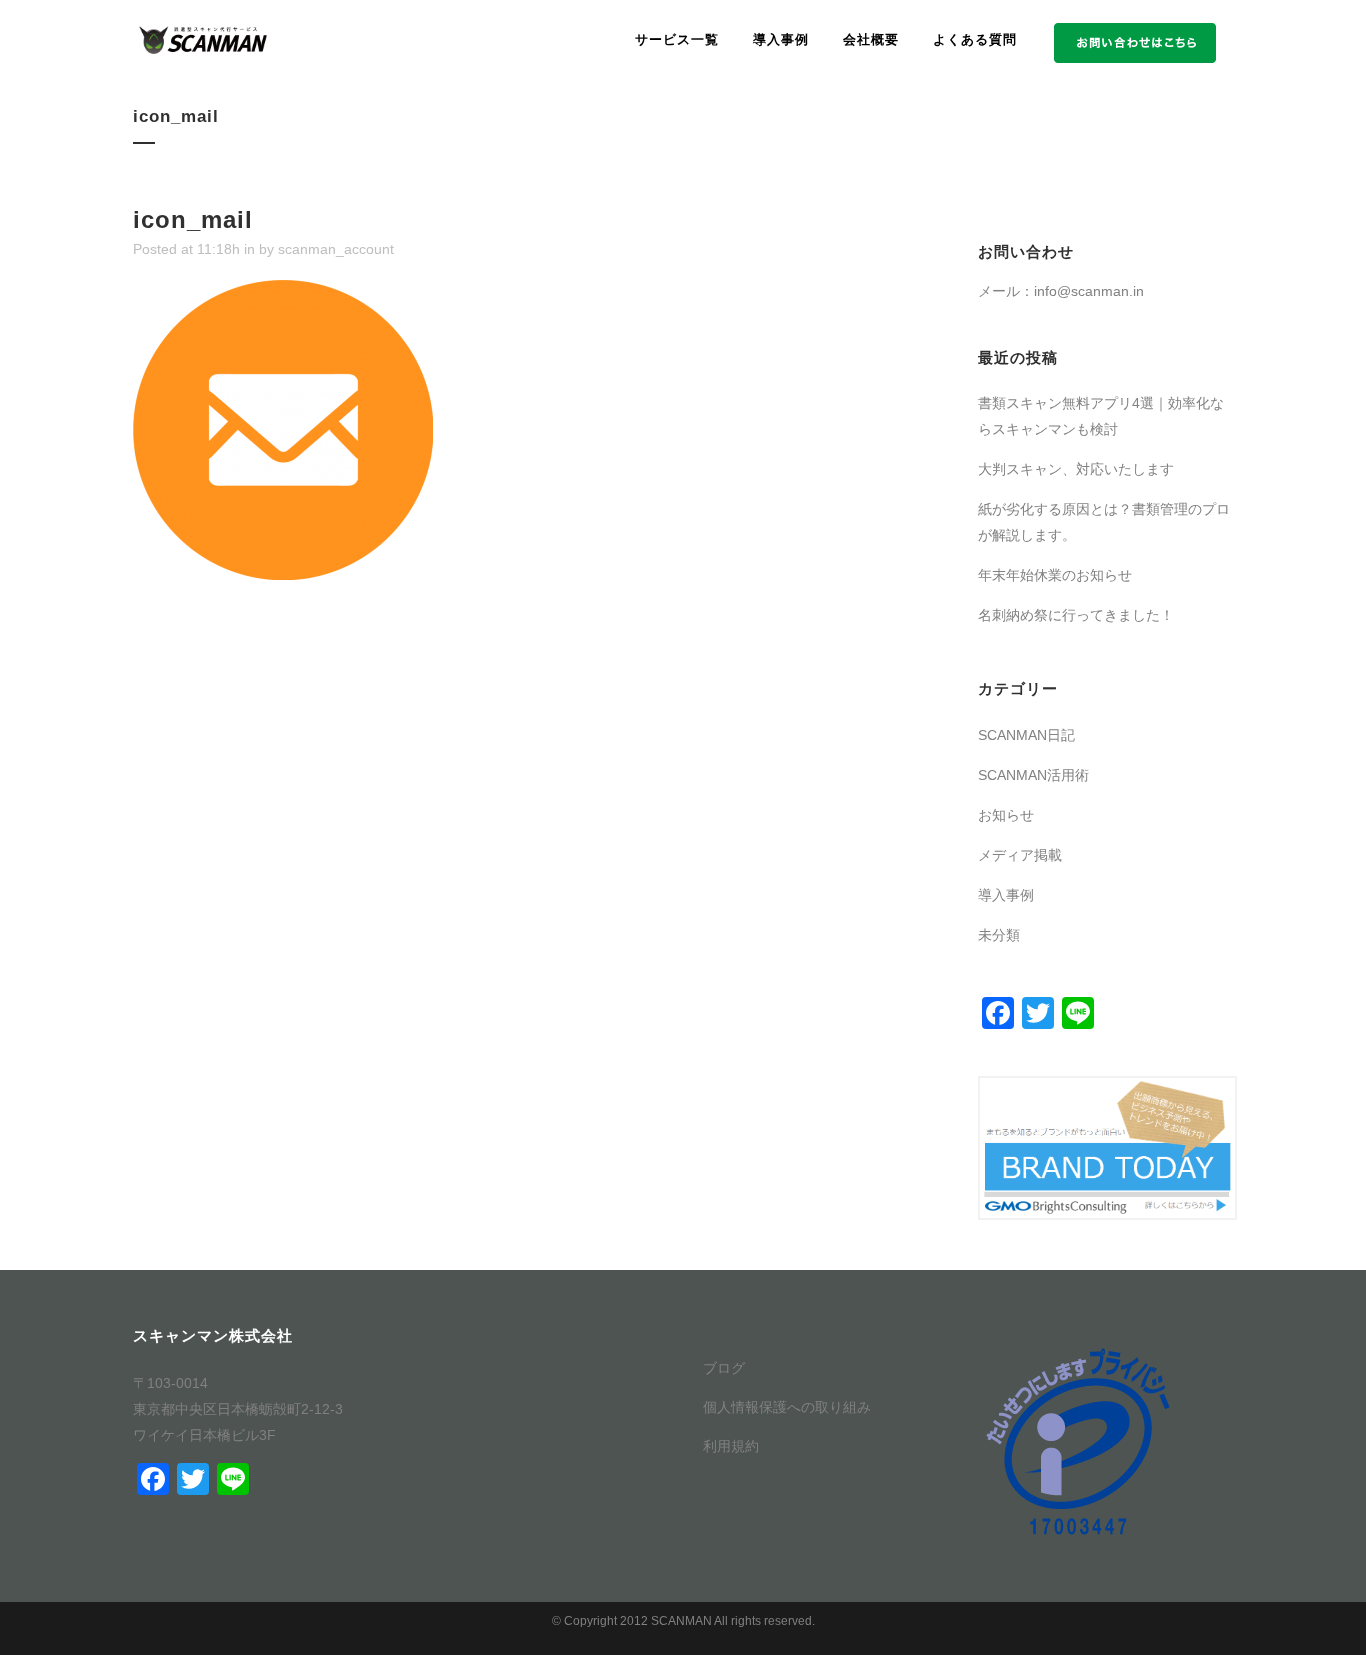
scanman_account (336, 249)
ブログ (724, 1368)
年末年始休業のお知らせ (1055, 575)
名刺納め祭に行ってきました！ (1076, 615)
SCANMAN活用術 (1033, 775)
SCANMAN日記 (1026, 735)
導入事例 (1006, 895)
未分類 (999, 935)
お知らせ (1006, 815)
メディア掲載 (1020, 855)
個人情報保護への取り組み (787, 1407)
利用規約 (731, 1446)
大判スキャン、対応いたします (1076, 469)
